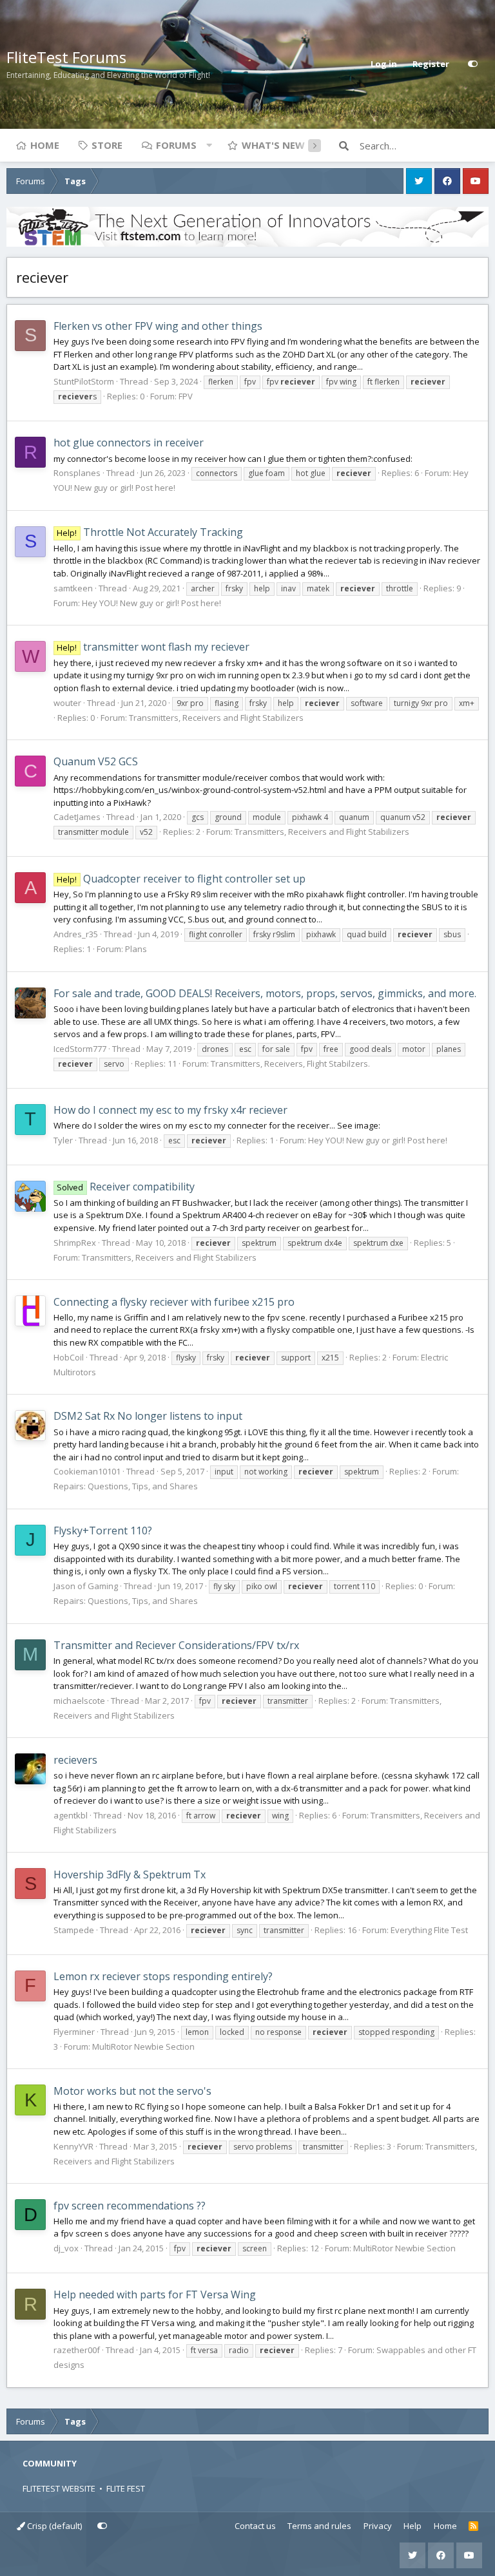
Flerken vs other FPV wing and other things (158, 326)
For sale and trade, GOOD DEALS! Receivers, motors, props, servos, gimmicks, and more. (265, 993)
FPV (186, 396)
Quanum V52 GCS (96, 761)
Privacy (378, 2526)
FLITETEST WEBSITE (59, 2488)
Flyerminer (74, 2032)
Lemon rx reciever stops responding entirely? (163, 1976)
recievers (75, 1760)
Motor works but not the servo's (132, 2091)
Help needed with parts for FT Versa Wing (155, 2295)
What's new (273, 145)
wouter (67, 703)
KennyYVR (73, 2146)
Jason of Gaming (86, 1586)
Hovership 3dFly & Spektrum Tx (130, 1875)
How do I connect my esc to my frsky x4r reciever (170, 1110)
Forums (176, 145)
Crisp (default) (53, 2526)
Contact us (255, 2526)
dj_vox (66, 2248)
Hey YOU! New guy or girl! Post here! (151, 603)
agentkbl (71, 1815)
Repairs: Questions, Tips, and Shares (126, 1486)
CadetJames (77, 817)
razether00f (77, 2350)
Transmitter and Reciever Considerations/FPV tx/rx (176, 1645)
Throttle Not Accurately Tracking (150, 532)
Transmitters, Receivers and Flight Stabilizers (216, 718)
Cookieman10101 (87, 1471)
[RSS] (473, 2526)
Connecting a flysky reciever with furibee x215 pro (174, 1302)
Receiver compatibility (125, 1187)
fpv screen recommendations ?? (130, 2206)
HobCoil (69, 1357)
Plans (136, 949)
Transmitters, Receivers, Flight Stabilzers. (290, 1064)
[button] (209, 145)
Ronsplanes (77, 473)
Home (45, 145)
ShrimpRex (75, 1243)
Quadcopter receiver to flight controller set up (181, 879)
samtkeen (73, 588)
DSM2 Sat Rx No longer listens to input (148, 1416)
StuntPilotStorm (84, 381)
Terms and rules (319, 2526)
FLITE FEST (126, 2488)
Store (107, 145)
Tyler (63, 1140)
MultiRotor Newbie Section (143, 2046)
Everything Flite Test (429, 1930)
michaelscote (79, 1701)
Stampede (74, 1930)
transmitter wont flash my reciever (153, 647)
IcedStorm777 (80, 1049)
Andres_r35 (76, 934)
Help (412, 2526)
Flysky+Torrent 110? (103, 1531)
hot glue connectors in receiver (129, 443)
